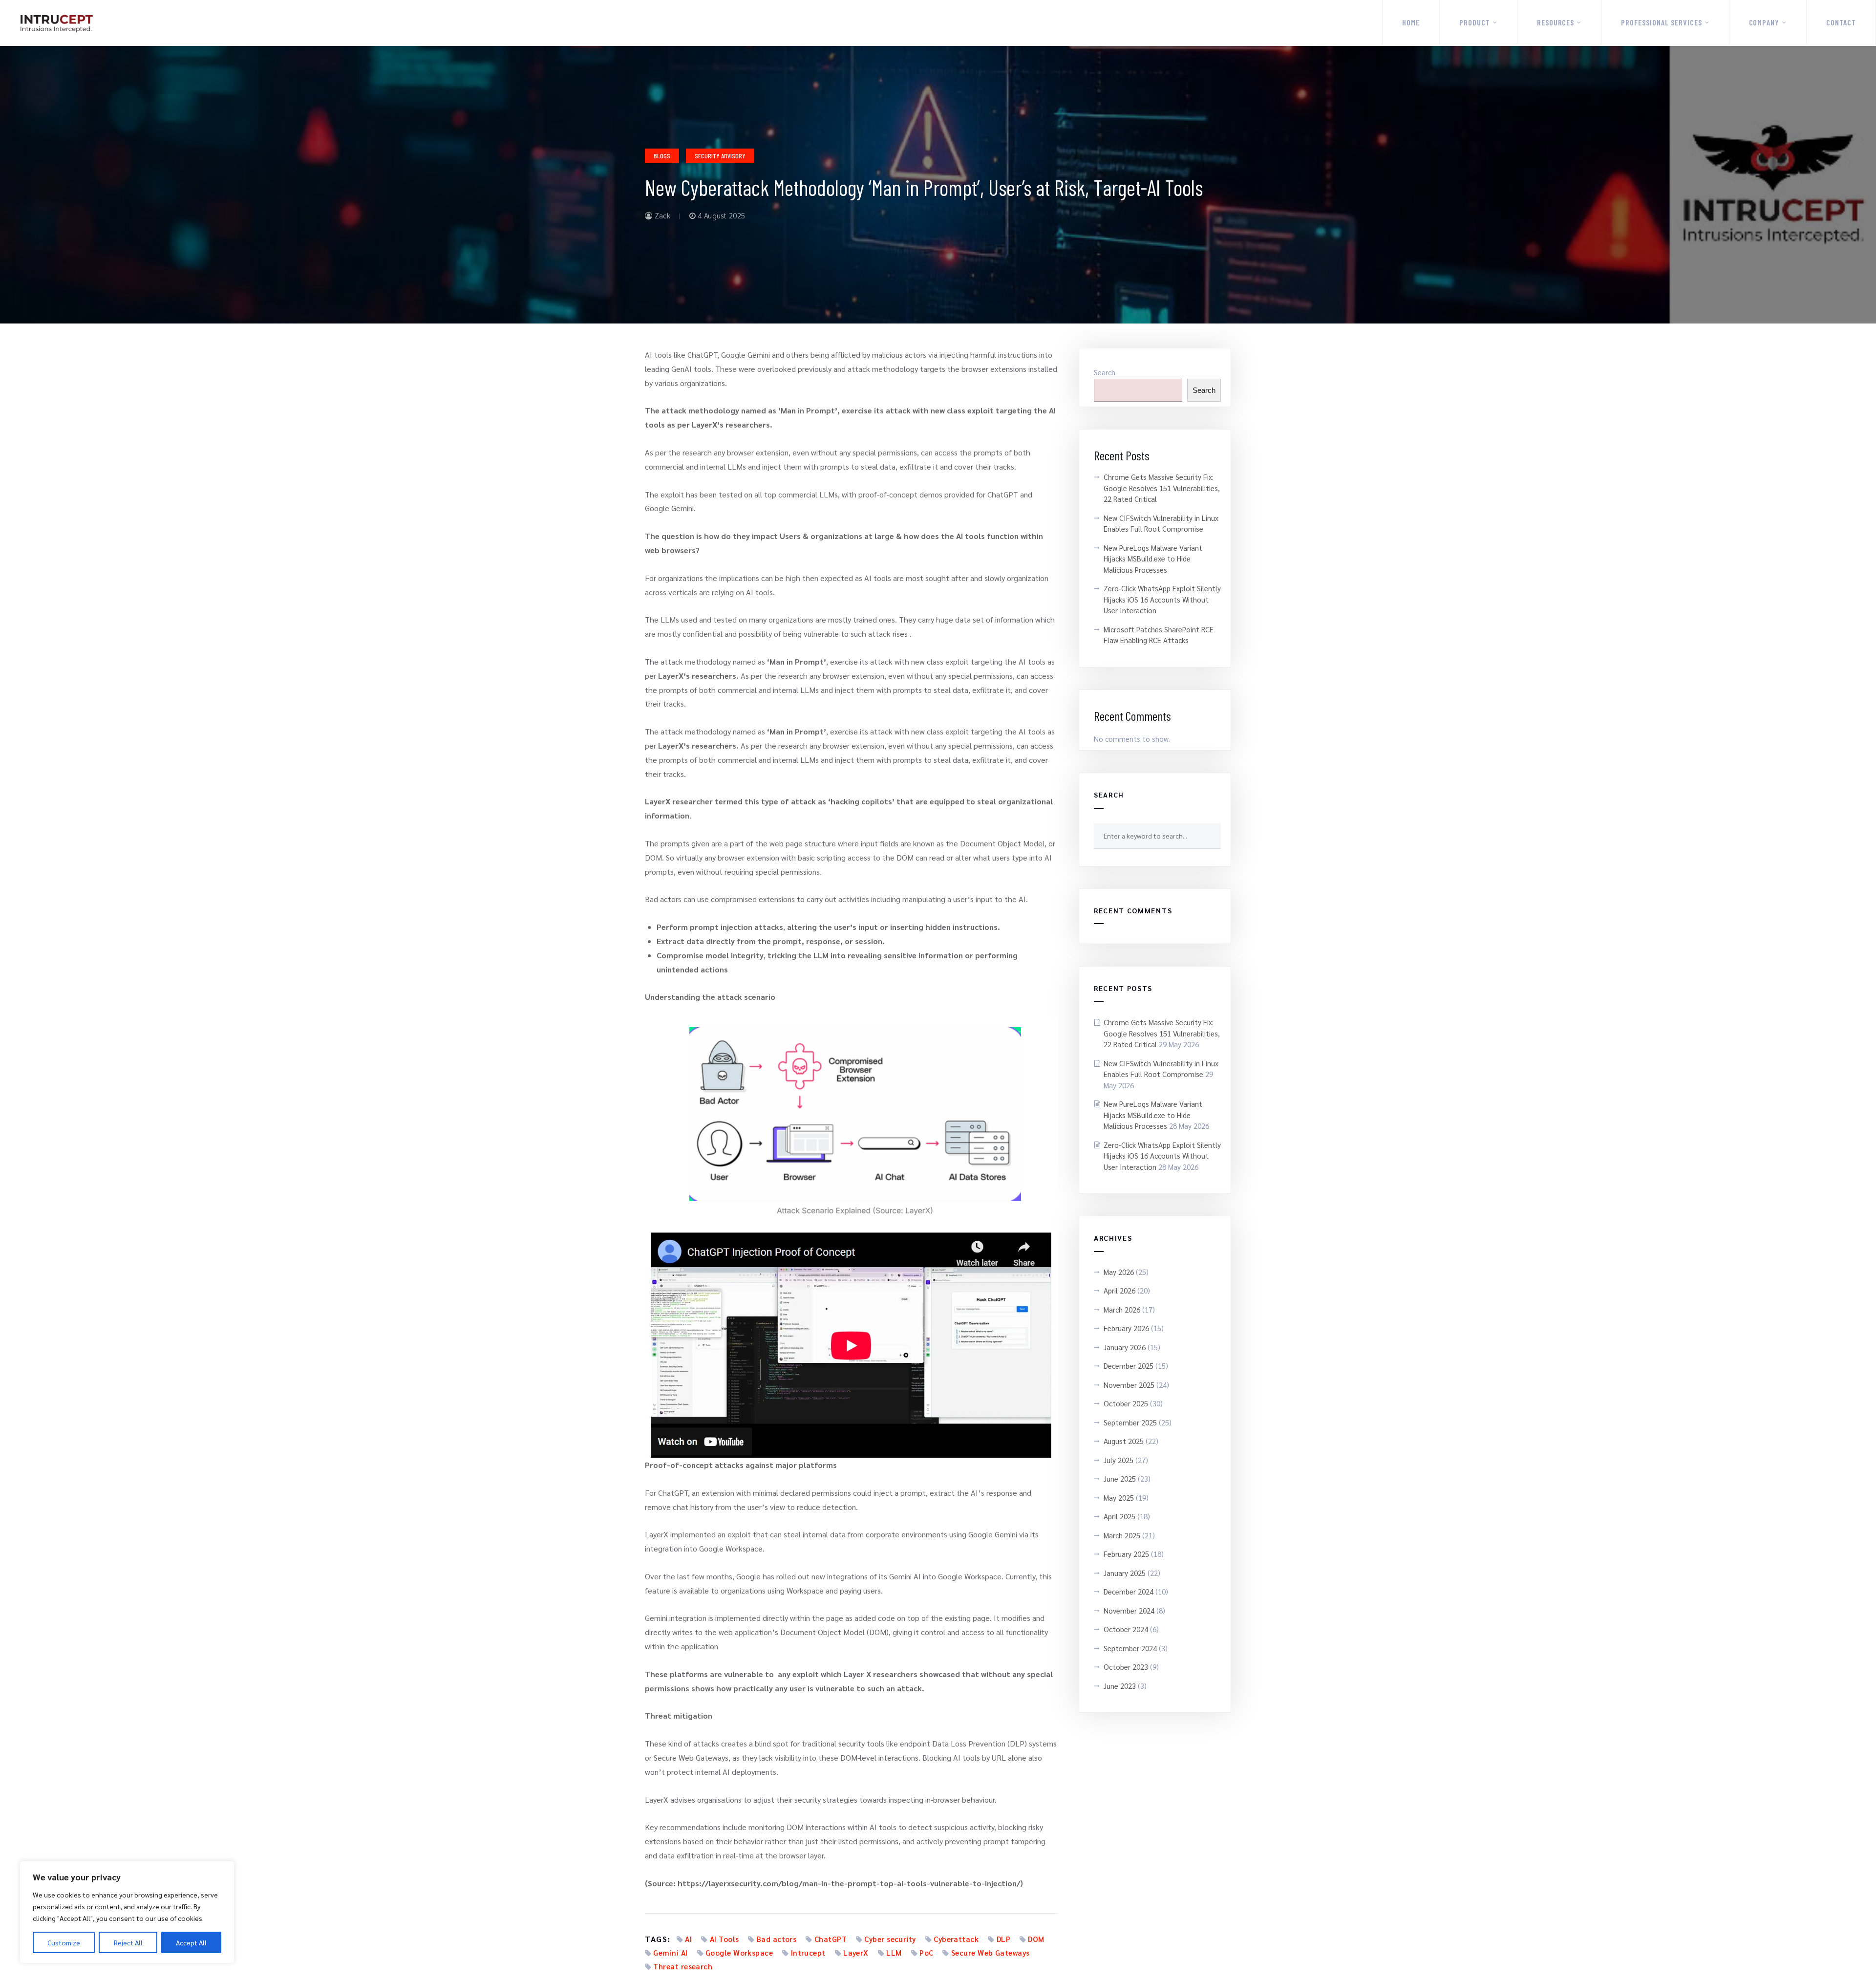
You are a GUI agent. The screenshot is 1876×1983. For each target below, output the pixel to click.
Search (1105, 372)
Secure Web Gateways (991, 1952)
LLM (894, 1952)
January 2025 (1125, 1573)
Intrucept (808, 1952)
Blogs (662, 156)
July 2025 (1119, 1460)
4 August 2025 (720, 215)
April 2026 (1119, 1290)
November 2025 (1129, 1385)
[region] (127, 1912)
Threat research (683, 1966)
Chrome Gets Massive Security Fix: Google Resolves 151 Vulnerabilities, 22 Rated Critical (1162, 488)
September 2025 (1130, 1422)
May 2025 (1119, 1498)
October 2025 (1126, 1403)
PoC (926, 1952)
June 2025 (1120, 1478)
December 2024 (1129, 1591)
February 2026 (1126, 1328)
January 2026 (1125, 1347)
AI (688, 1939)
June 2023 (1120, 1686)
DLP (1003, 1939)
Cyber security (890, 1939)
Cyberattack (956, 1939)
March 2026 (1122, 1309)
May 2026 (1119, 1272)
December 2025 (1129, 1366)
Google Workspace (739, 1952)
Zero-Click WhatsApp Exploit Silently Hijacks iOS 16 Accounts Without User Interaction (1162, 599)
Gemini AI (670, 1952)
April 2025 (1119, 1516)
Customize (64, 1942)
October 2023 (1126, 1667)
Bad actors (777, 1939)
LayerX (856, 1952)
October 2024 (1126, 1629)
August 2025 (1124, 1441)
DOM (1036, 1939)
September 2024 (1130, 1648)
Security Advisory (720, 156)
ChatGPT (831, 1939)
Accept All (191, 1942)
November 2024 (1129, 1610)
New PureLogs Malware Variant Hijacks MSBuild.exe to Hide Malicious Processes (1153, 559)
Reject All (128, 1942)
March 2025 (1122, 1535)
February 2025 (1126, 1554)
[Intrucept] (56, 23)
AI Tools (725, 1939)
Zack (661, 215)
